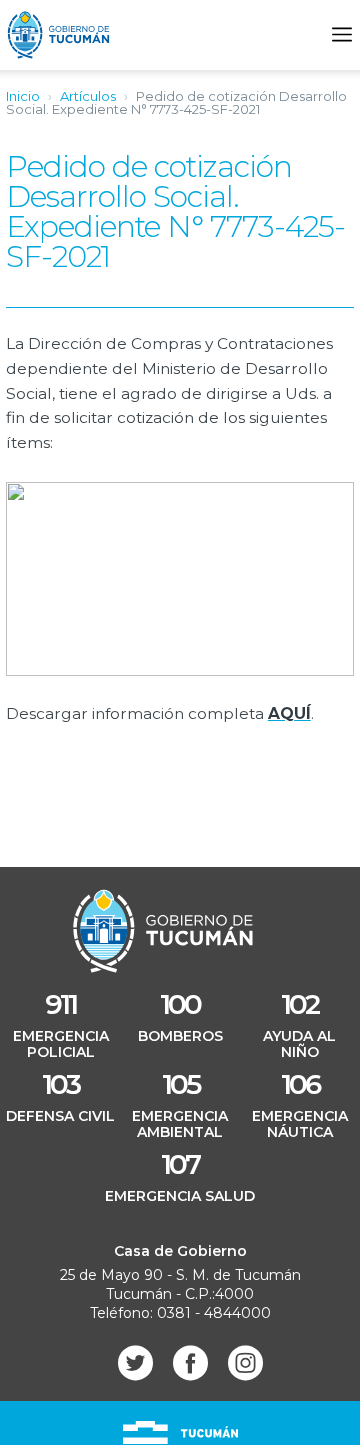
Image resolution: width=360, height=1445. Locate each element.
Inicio (23, 96)
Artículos (88, 96)
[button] (342, 35)
